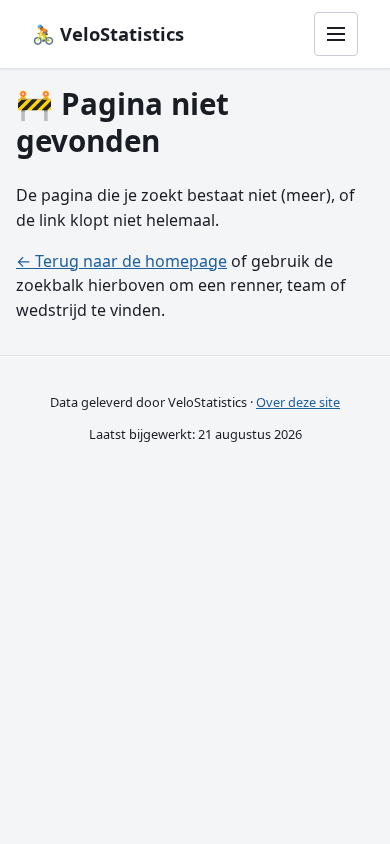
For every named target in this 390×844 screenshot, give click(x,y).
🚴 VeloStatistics (108, 33)
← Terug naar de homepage (121, 261)
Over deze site (298, 402)
